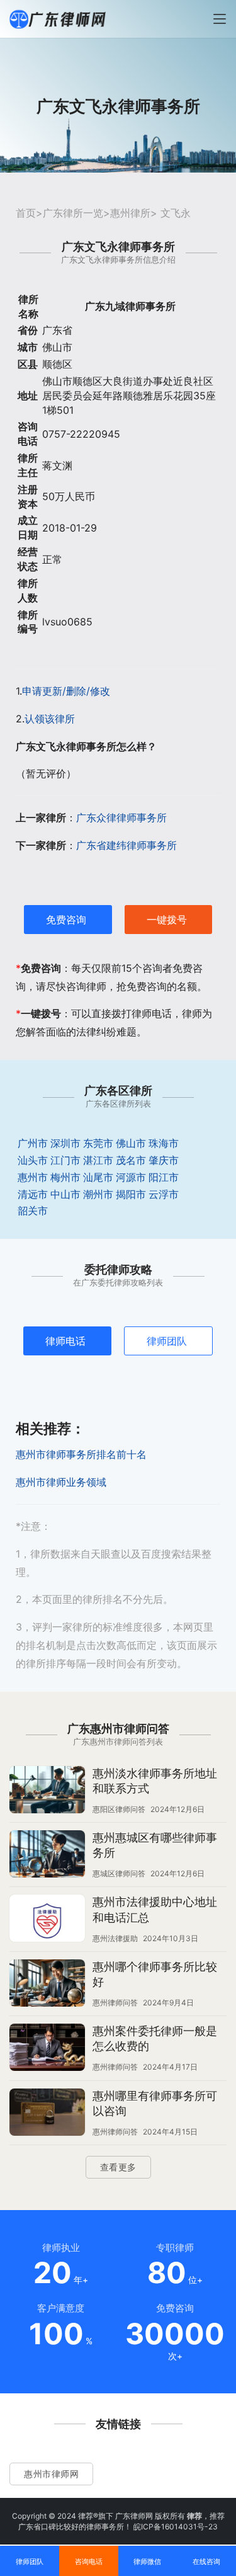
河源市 (131, 1177)
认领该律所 (50, 719)
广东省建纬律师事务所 (126, 845)
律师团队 (167, 1341)
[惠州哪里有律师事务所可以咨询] (47, 2114)
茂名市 (131, 1160)
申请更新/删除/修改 (66, 691)
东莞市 (98, 1143)
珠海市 (164, 1143)
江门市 (65, 1160)
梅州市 (65, 1177)
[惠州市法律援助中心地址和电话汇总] (47, 1920)
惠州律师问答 (115, 2003)
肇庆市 (164, 1160)
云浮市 (164, 1194)
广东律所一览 (73, 213)
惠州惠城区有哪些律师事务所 (155, 1845)
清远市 (33, 1194)
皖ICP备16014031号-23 (176, 2527)
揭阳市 (131, 1194)
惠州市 (33, 1177)
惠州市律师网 (51, 2474)
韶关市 (33, 1211)
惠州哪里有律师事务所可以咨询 (155, 2103)
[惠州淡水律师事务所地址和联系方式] (47, 1791)
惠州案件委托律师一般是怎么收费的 (155, 2038)
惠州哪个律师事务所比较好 (155, 1974)
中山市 (65, 1194)
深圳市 (65, 1143)
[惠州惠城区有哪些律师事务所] (47, 1855)
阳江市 (164, 1177)
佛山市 (131, 1143)
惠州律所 (130, 213)
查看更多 (118, 2167)
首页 (26, 213)
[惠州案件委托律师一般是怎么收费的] (47, 2049)
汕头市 (33, 1160)
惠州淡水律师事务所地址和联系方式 (155, 1781)
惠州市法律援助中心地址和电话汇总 (155, 1909)
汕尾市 (98, 1177)
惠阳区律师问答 (119, 1809)
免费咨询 (66, 920)
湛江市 (98, 1160)
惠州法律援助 (115, 1938)
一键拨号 (167, 920)
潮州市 (98, 1194)
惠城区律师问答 (119, 1873)
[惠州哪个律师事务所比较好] (47, 1985)
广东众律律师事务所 (121, 818)
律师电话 (65, 1341)
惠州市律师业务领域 (61, 1482)
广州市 (33, 1143)
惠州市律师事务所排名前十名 (81, 1454)
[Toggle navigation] (220, 19)
